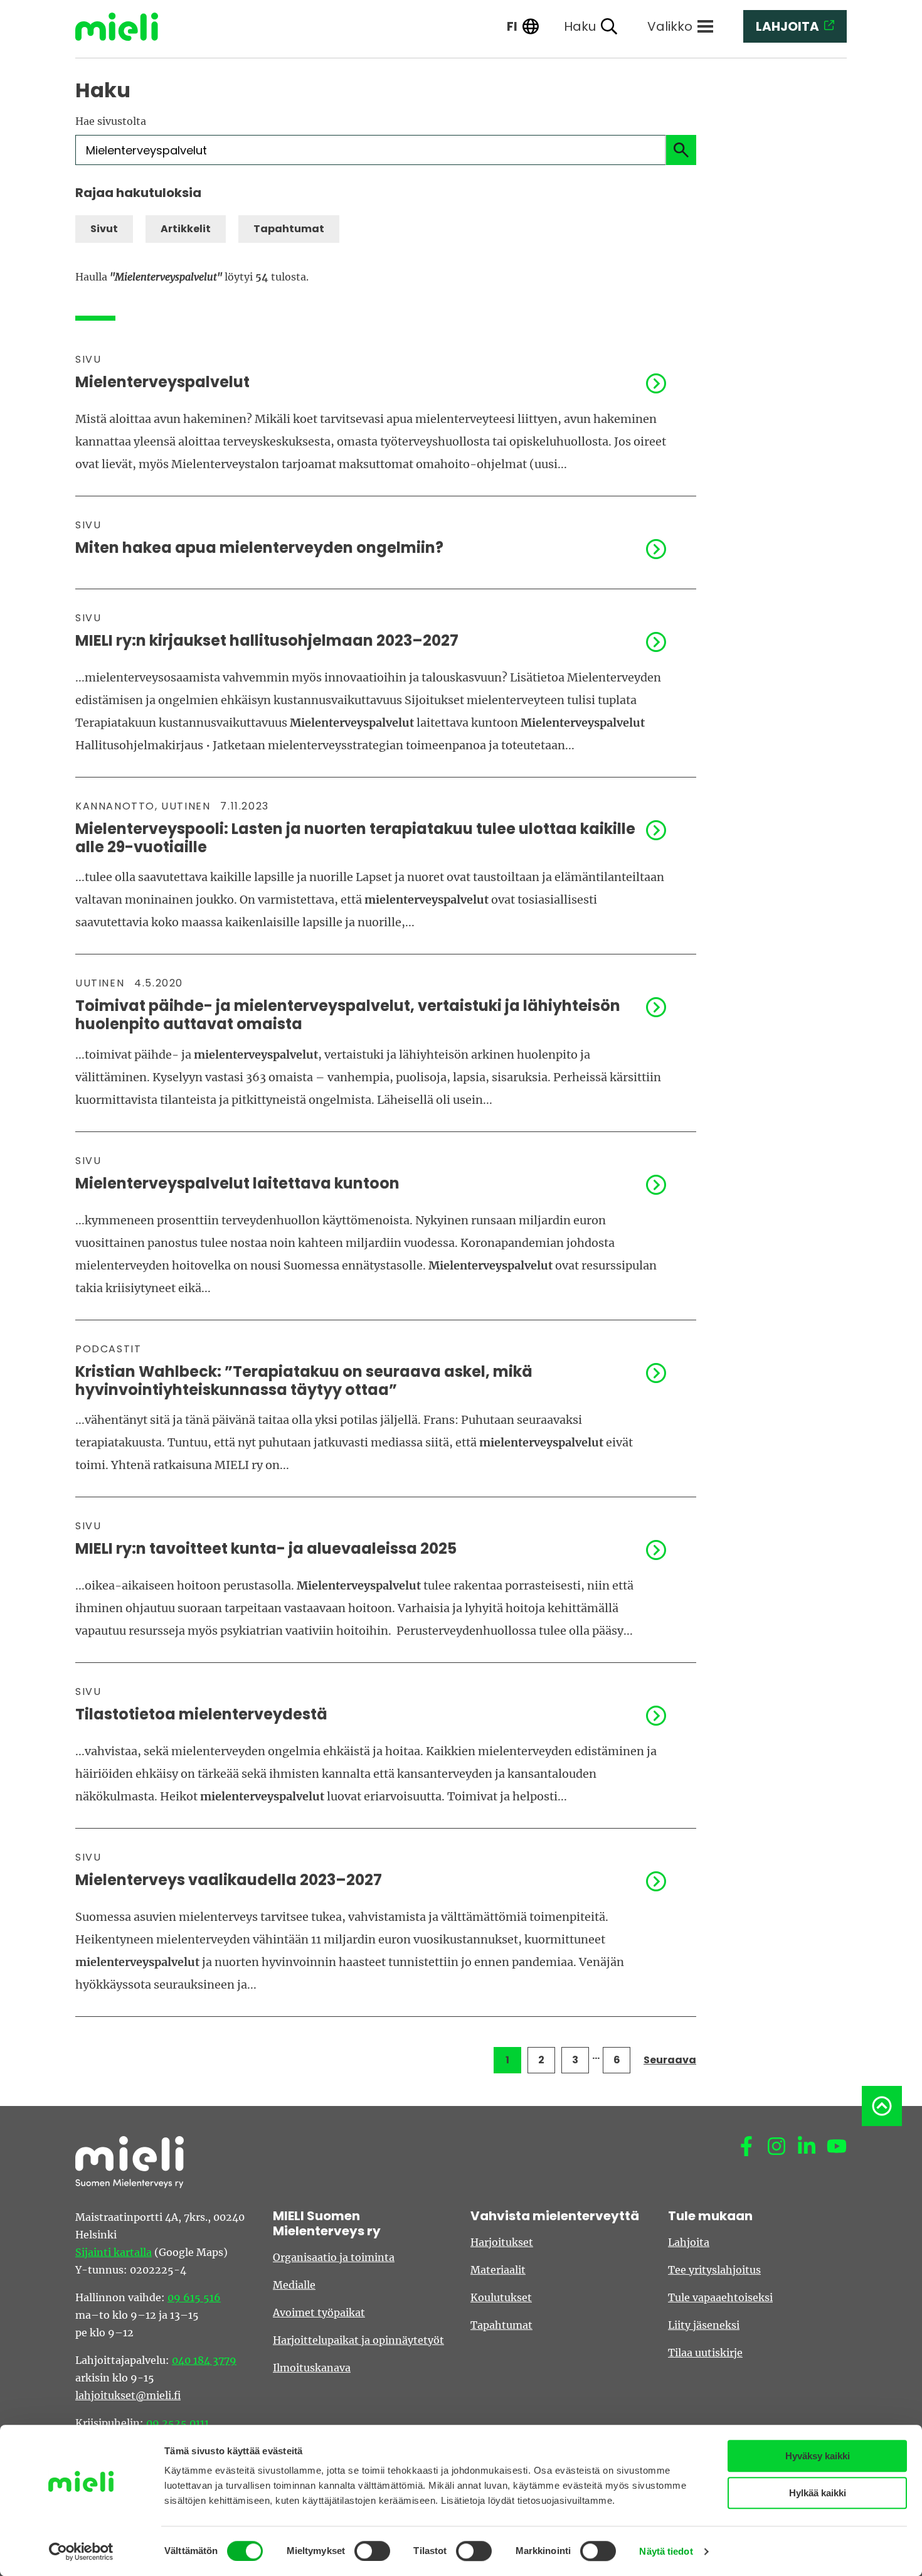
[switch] (372, 2551)
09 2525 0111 (178, 2423)
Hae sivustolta (111, 121)
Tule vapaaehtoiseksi (720, 2297)
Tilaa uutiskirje (705, 2353)
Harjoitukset (502, 2242)
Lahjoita (689, 2242)
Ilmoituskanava (312, 2368)
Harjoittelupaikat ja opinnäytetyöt (358, 2340)
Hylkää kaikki (818, 2493)
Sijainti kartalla (114, 2252)
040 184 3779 (204, 2360)
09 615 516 (194, 2297)
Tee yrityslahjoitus (714, 2270)
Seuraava (670, 2060)
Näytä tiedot (666, 2551)
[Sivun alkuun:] (882, 2106)
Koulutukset (501, 2297)
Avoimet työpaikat (319, 2312)
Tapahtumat (289, 229)
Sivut (104, 229)
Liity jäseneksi (704, 2325)
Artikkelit (186, 229)
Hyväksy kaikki (818, 2456)
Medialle (294, 2285)
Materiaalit (498, 2270)
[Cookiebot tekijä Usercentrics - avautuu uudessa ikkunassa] (81, 2552)
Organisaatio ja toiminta (334, 2257)
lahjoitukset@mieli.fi (128, 2395)
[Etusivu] (126, 27)
